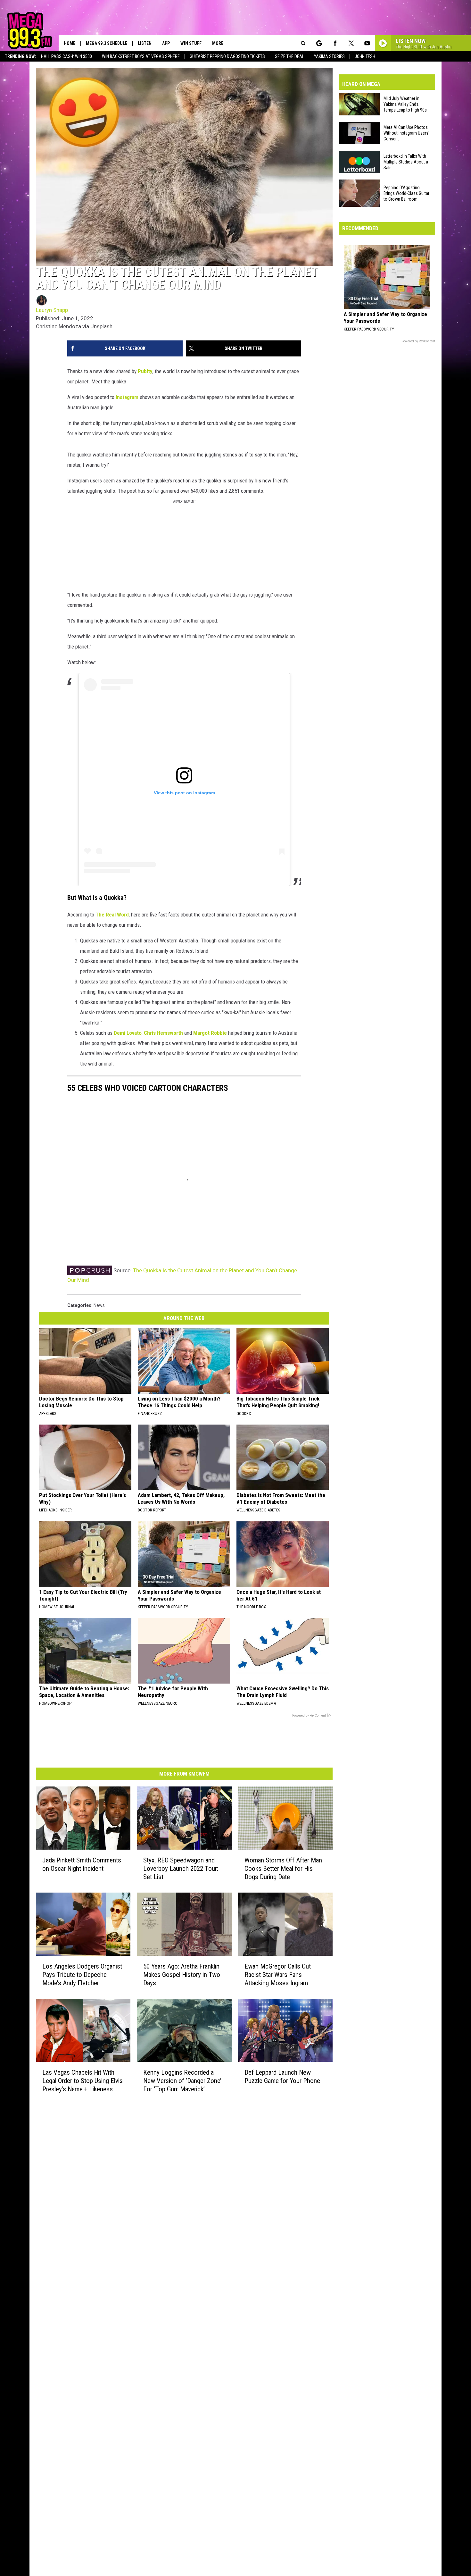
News (99, 1305)
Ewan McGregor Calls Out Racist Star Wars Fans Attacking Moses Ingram (278, 1975)
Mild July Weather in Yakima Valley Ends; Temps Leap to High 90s (405, 104)
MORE (218, 43)
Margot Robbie (210, 1033)
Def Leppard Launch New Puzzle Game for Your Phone (282, 2077)
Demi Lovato (128, 1033)
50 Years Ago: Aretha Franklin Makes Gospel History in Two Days (182, 1975)
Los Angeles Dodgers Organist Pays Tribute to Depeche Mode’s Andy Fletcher (82, 1975)
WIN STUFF (191, 43)
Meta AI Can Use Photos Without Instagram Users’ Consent (406, 133)
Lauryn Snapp (52, 310)
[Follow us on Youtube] (367, 43)
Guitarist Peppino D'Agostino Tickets (227, 56)
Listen (145, 43)
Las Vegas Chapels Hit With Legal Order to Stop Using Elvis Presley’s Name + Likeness (83, 2081)
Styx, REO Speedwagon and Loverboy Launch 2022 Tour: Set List (181, 1869)
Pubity (145, 371)
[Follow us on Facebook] (335, 43)
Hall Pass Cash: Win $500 (66, 56)
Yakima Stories (329, 56)
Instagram (127, 397)
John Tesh (365, 56)
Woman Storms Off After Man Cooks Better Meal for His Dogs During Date (283, 1869)
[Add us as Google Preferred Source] (319, 43)
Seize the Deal (289, 56)
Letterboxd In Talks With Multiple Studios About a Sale (406, 162)
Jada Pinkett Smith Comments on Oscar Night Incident (82, 1864)
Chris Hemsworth (163, 1033)
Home (70, 43)
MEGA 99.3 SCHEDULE (107, 43)
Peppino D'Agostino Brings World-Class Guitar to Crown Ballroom (406, 193)
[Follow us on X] (351, 43)
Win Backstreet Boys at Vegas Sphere (141, 56)
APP (166, 43)
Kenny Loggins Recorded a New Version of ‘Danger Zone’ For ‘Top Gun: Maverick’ (182, 2081)
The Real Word (112, 915)
